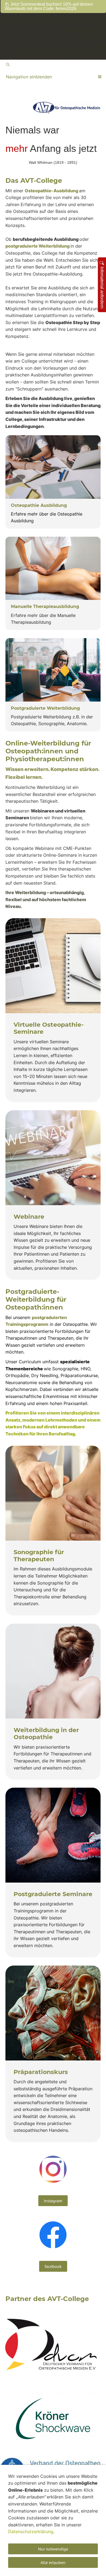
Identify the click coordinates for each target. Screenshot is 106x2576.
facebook (53, 2266)
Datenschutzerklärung (31, 2532)
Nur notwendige (53, 2549)
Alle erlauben (53, 2562)
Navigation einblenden (29, 77)
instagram (53, 2201)
